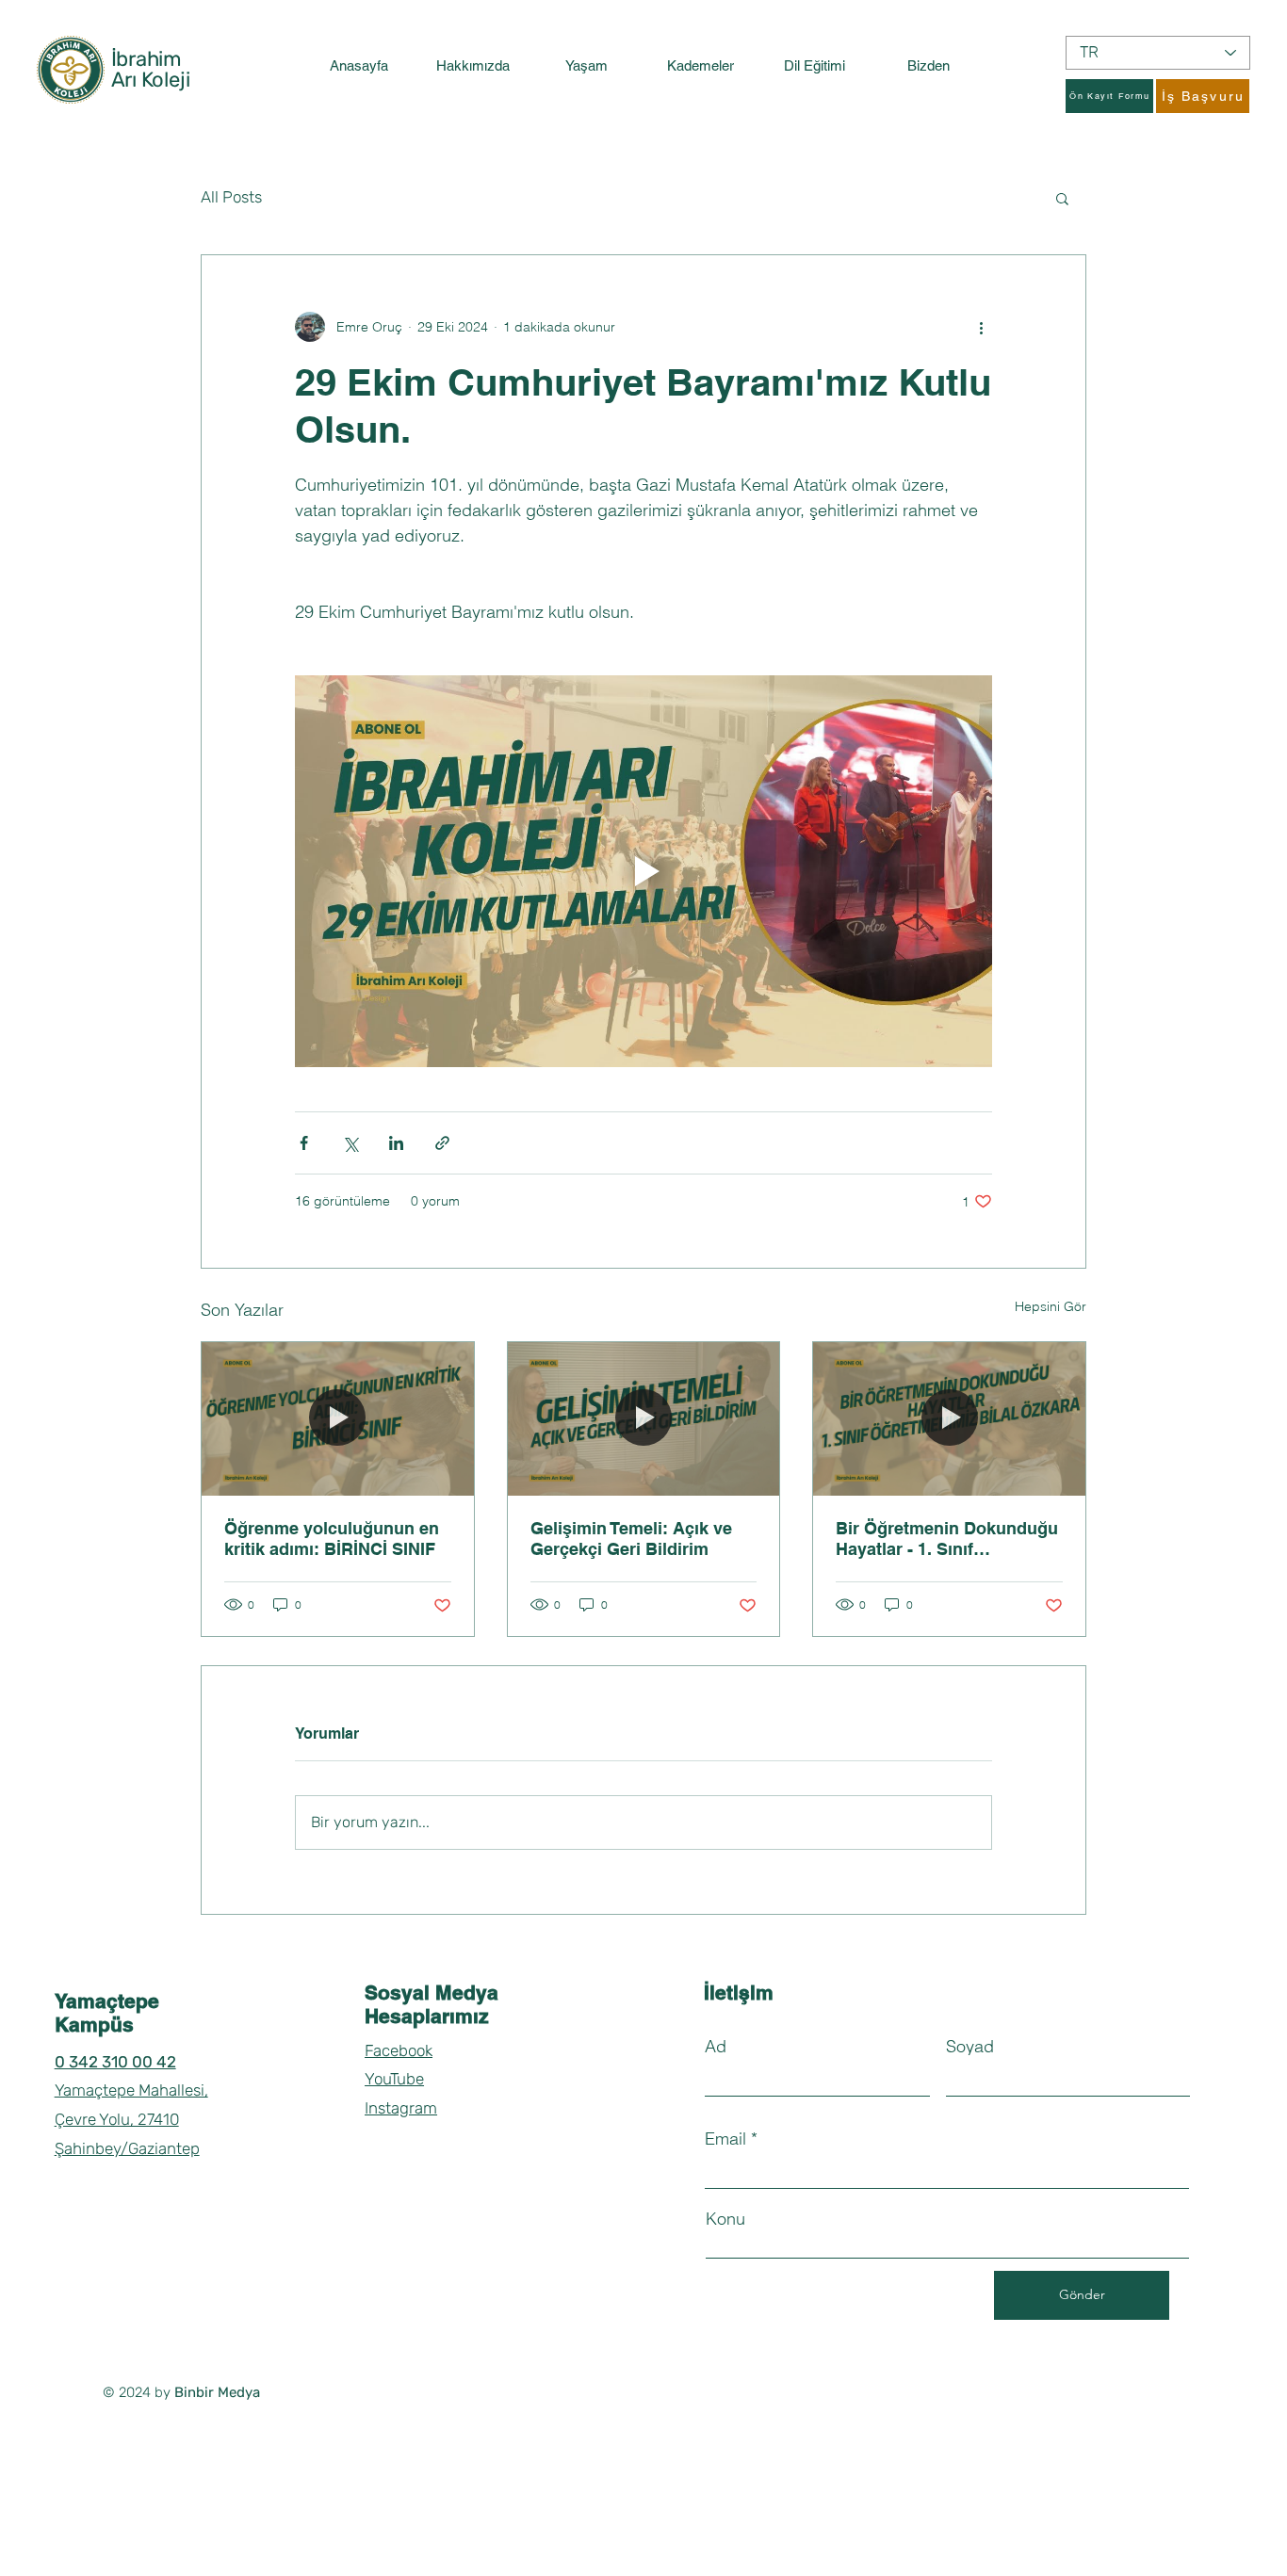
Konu (725, 2219)
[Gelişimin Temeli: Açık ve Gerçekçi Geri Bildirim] (644, 1418)
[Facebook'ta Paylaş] (304, 1143)
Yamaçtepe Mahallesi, (131, 2090)
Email (725, 2139)
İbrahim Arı (147, 69)
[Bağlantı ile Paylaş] (442, 1143)
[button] (1062, 198)
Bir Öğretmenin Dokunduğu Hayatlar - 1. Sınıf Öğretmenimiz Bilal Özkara (947, 1539)
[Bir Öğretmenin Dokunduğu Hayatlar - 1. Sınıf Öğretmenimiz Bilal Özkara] (949, 1418)
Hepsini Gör (1051, 1306)
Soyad (970, 2047)
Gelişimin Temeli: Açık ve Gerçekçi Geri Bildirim (631, 1539)
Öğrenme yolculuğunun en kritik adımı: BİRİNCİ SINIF (332, 1539)
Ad (716, 2047)
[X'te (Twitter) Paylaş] (350, 1143)
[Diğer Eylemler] (981, 327)
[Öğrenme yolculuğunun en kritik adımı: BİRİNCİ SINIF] (338, 1418)
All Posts (231, 197)
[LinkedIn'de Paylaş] (396, 1143)
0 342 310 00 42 (115, 2062)
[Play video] (643, 871)
